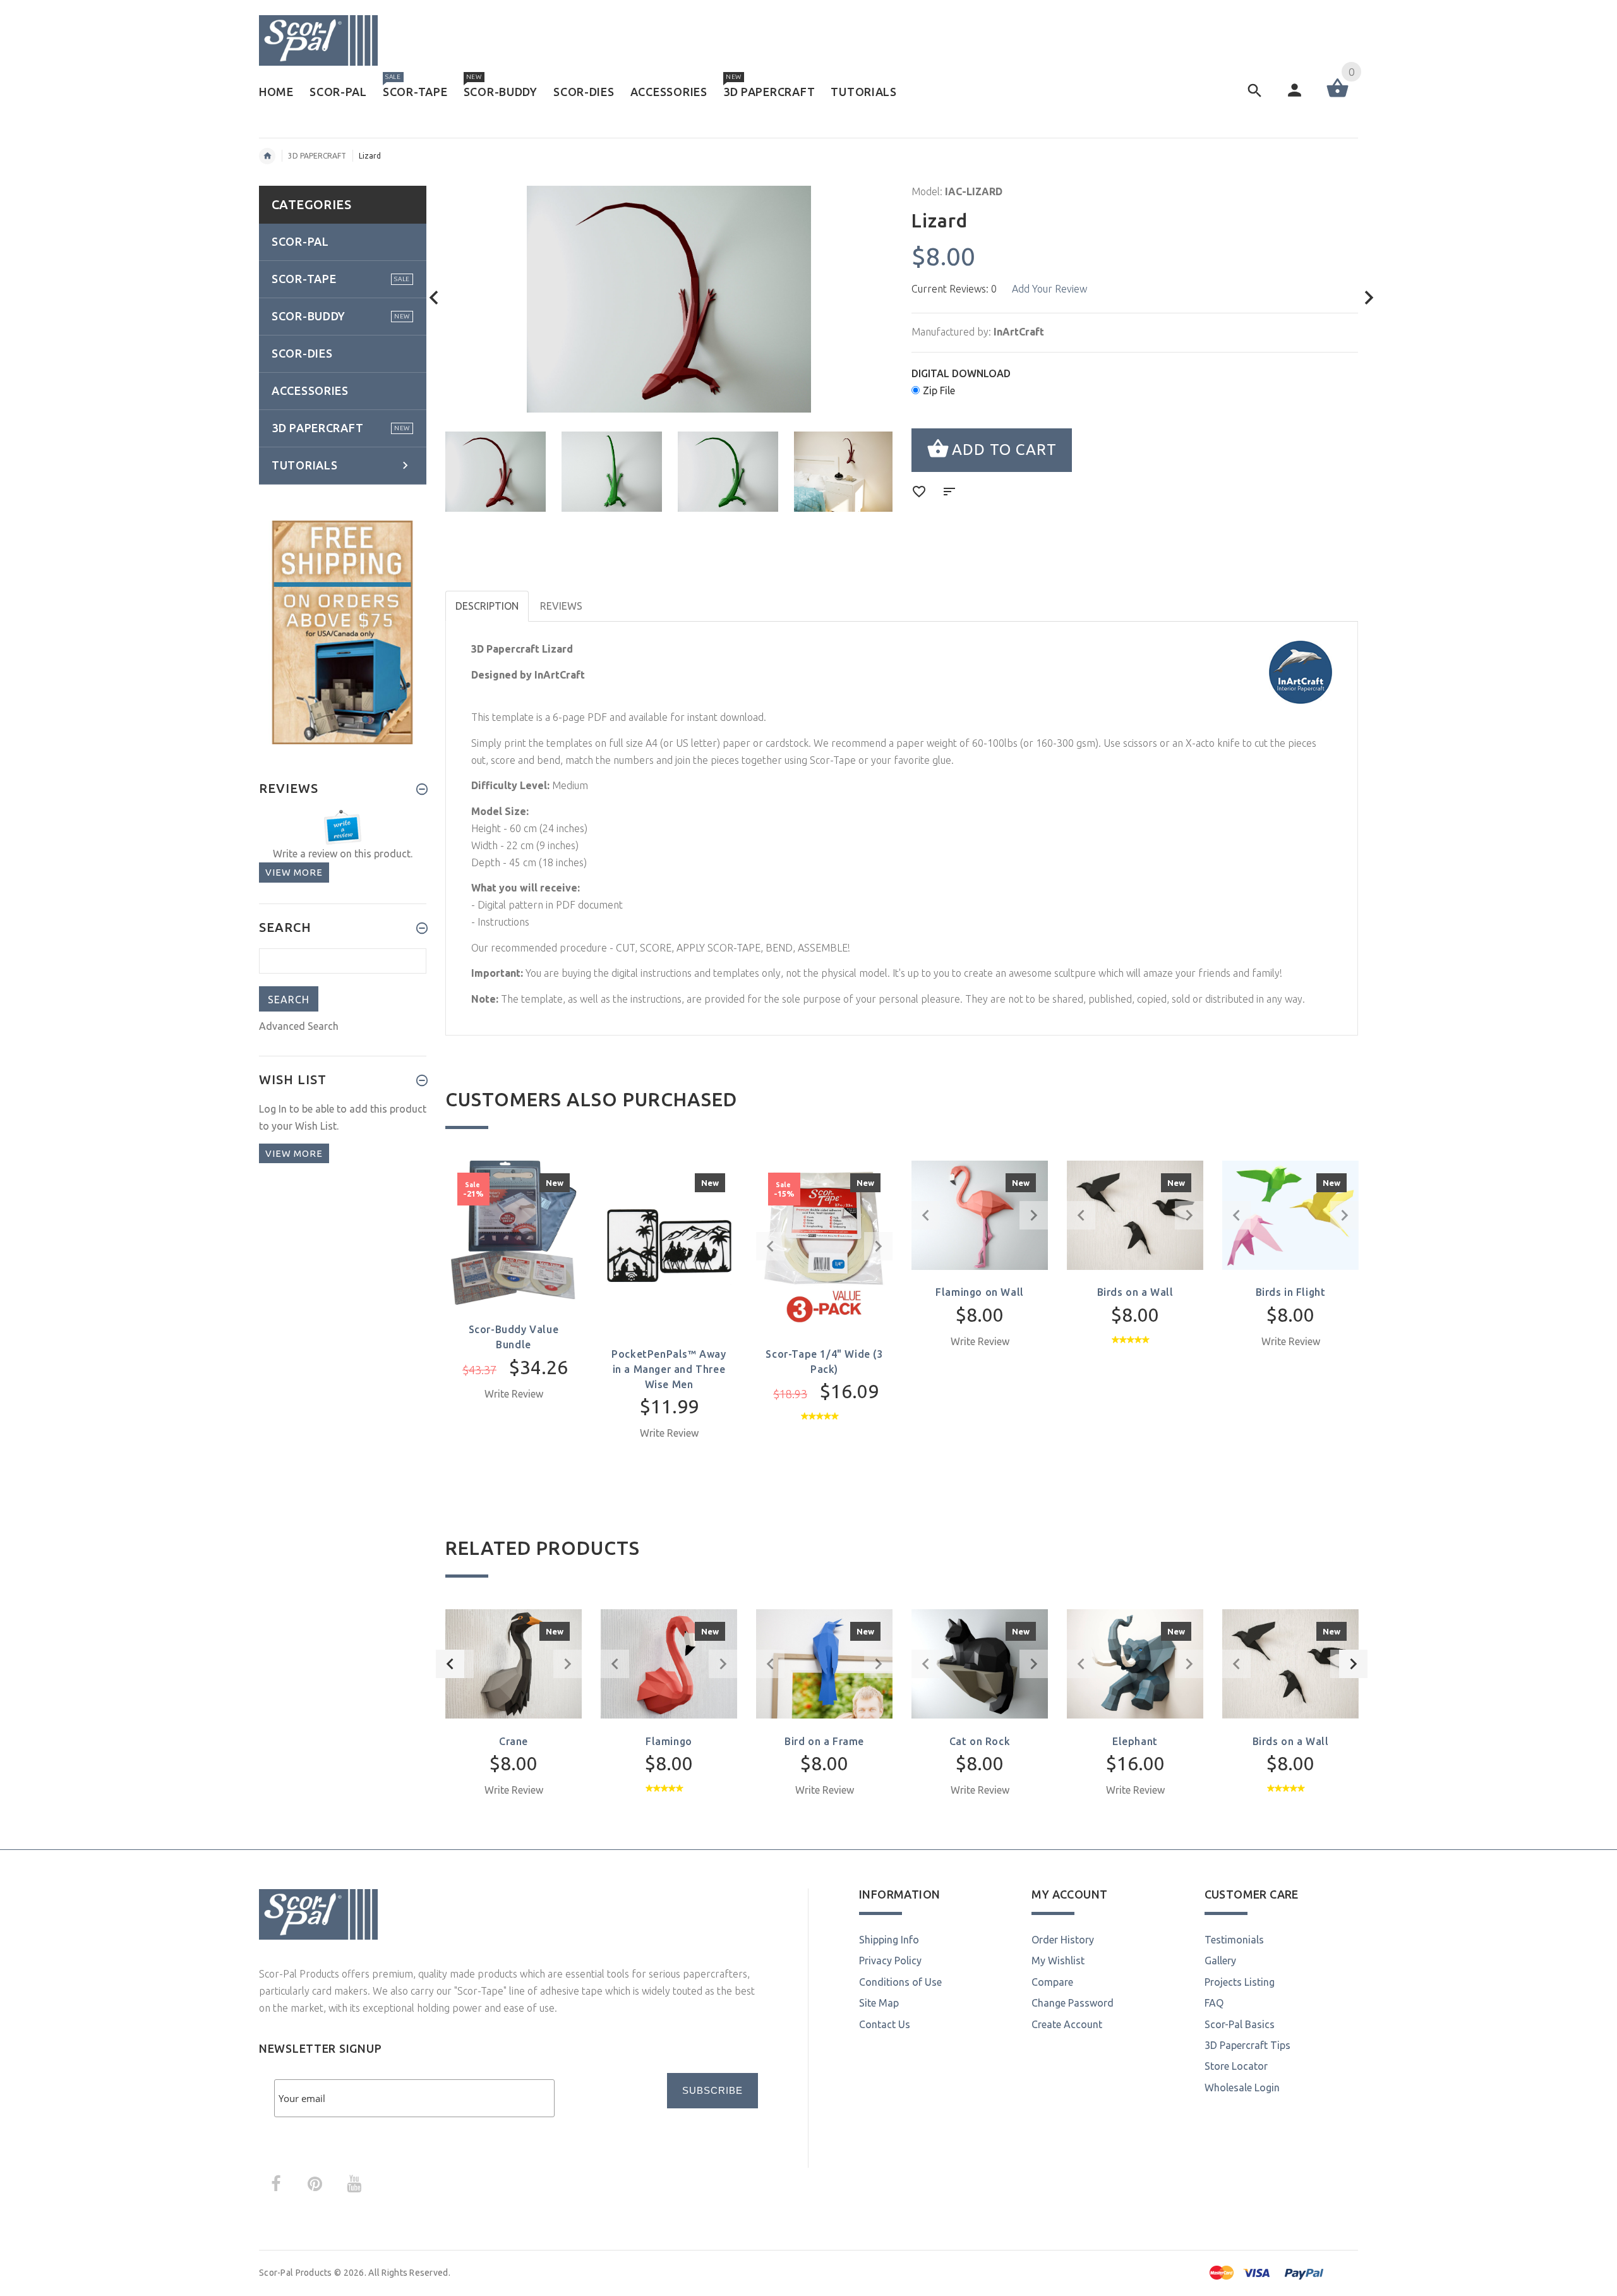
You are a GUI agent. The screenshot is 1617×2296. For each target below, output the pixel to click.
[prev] (434, 298)
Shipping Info (889, 1940)
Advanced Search (299, 1026)
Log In (273, 1109)
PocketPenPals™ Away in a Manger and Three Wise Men (669, 1369)
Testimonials (1234, 1940)
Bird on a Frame (824, 1741)
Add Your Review (1049, 289)
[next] (1369, 298)
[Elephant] (1135, 1663)
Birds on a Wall (1135, 1292)
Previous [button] (450, 1664)
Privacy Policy (890, 1961)
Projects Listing (1240, 1982)
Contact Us (885, 2024)
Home (267, 156)
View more (294, 872)
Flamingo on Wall (980, 1292)
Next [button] (1353, 1664)
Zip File (939, 390)
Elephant (1135, 1741)
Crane (514, 1741)
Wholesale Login (1242, 2088)
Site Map (879, 2003)
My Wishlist (1058, 1961)
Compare (1052, 1982)
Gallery (1220, 1961)
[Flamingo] (669, 1663)
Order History (1063, 1940)
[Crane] (514, 1663)
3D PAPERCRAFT (317, 156)
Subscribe (712, 2090)
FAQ (1214, 2003)
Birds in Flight (1291, 1292)
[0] (1337, 96)
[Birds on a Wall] (1290, 1663)
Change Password (1073, 2003)
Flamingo (669, 1741)
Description (487, 606)
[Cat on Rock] (980, 1663)
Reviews (561, 606)
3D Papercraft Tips (1247, 2045)
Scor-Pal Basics (1240, 2024)
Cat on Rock (980, 1741)
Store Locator (1236, 2066)
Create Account (1067, 2024)
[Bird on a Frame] (824, 1663)
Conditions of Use (900, 1982)
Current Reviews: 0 (954, 289)
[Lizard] (496, 472)
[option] (496, 472)
